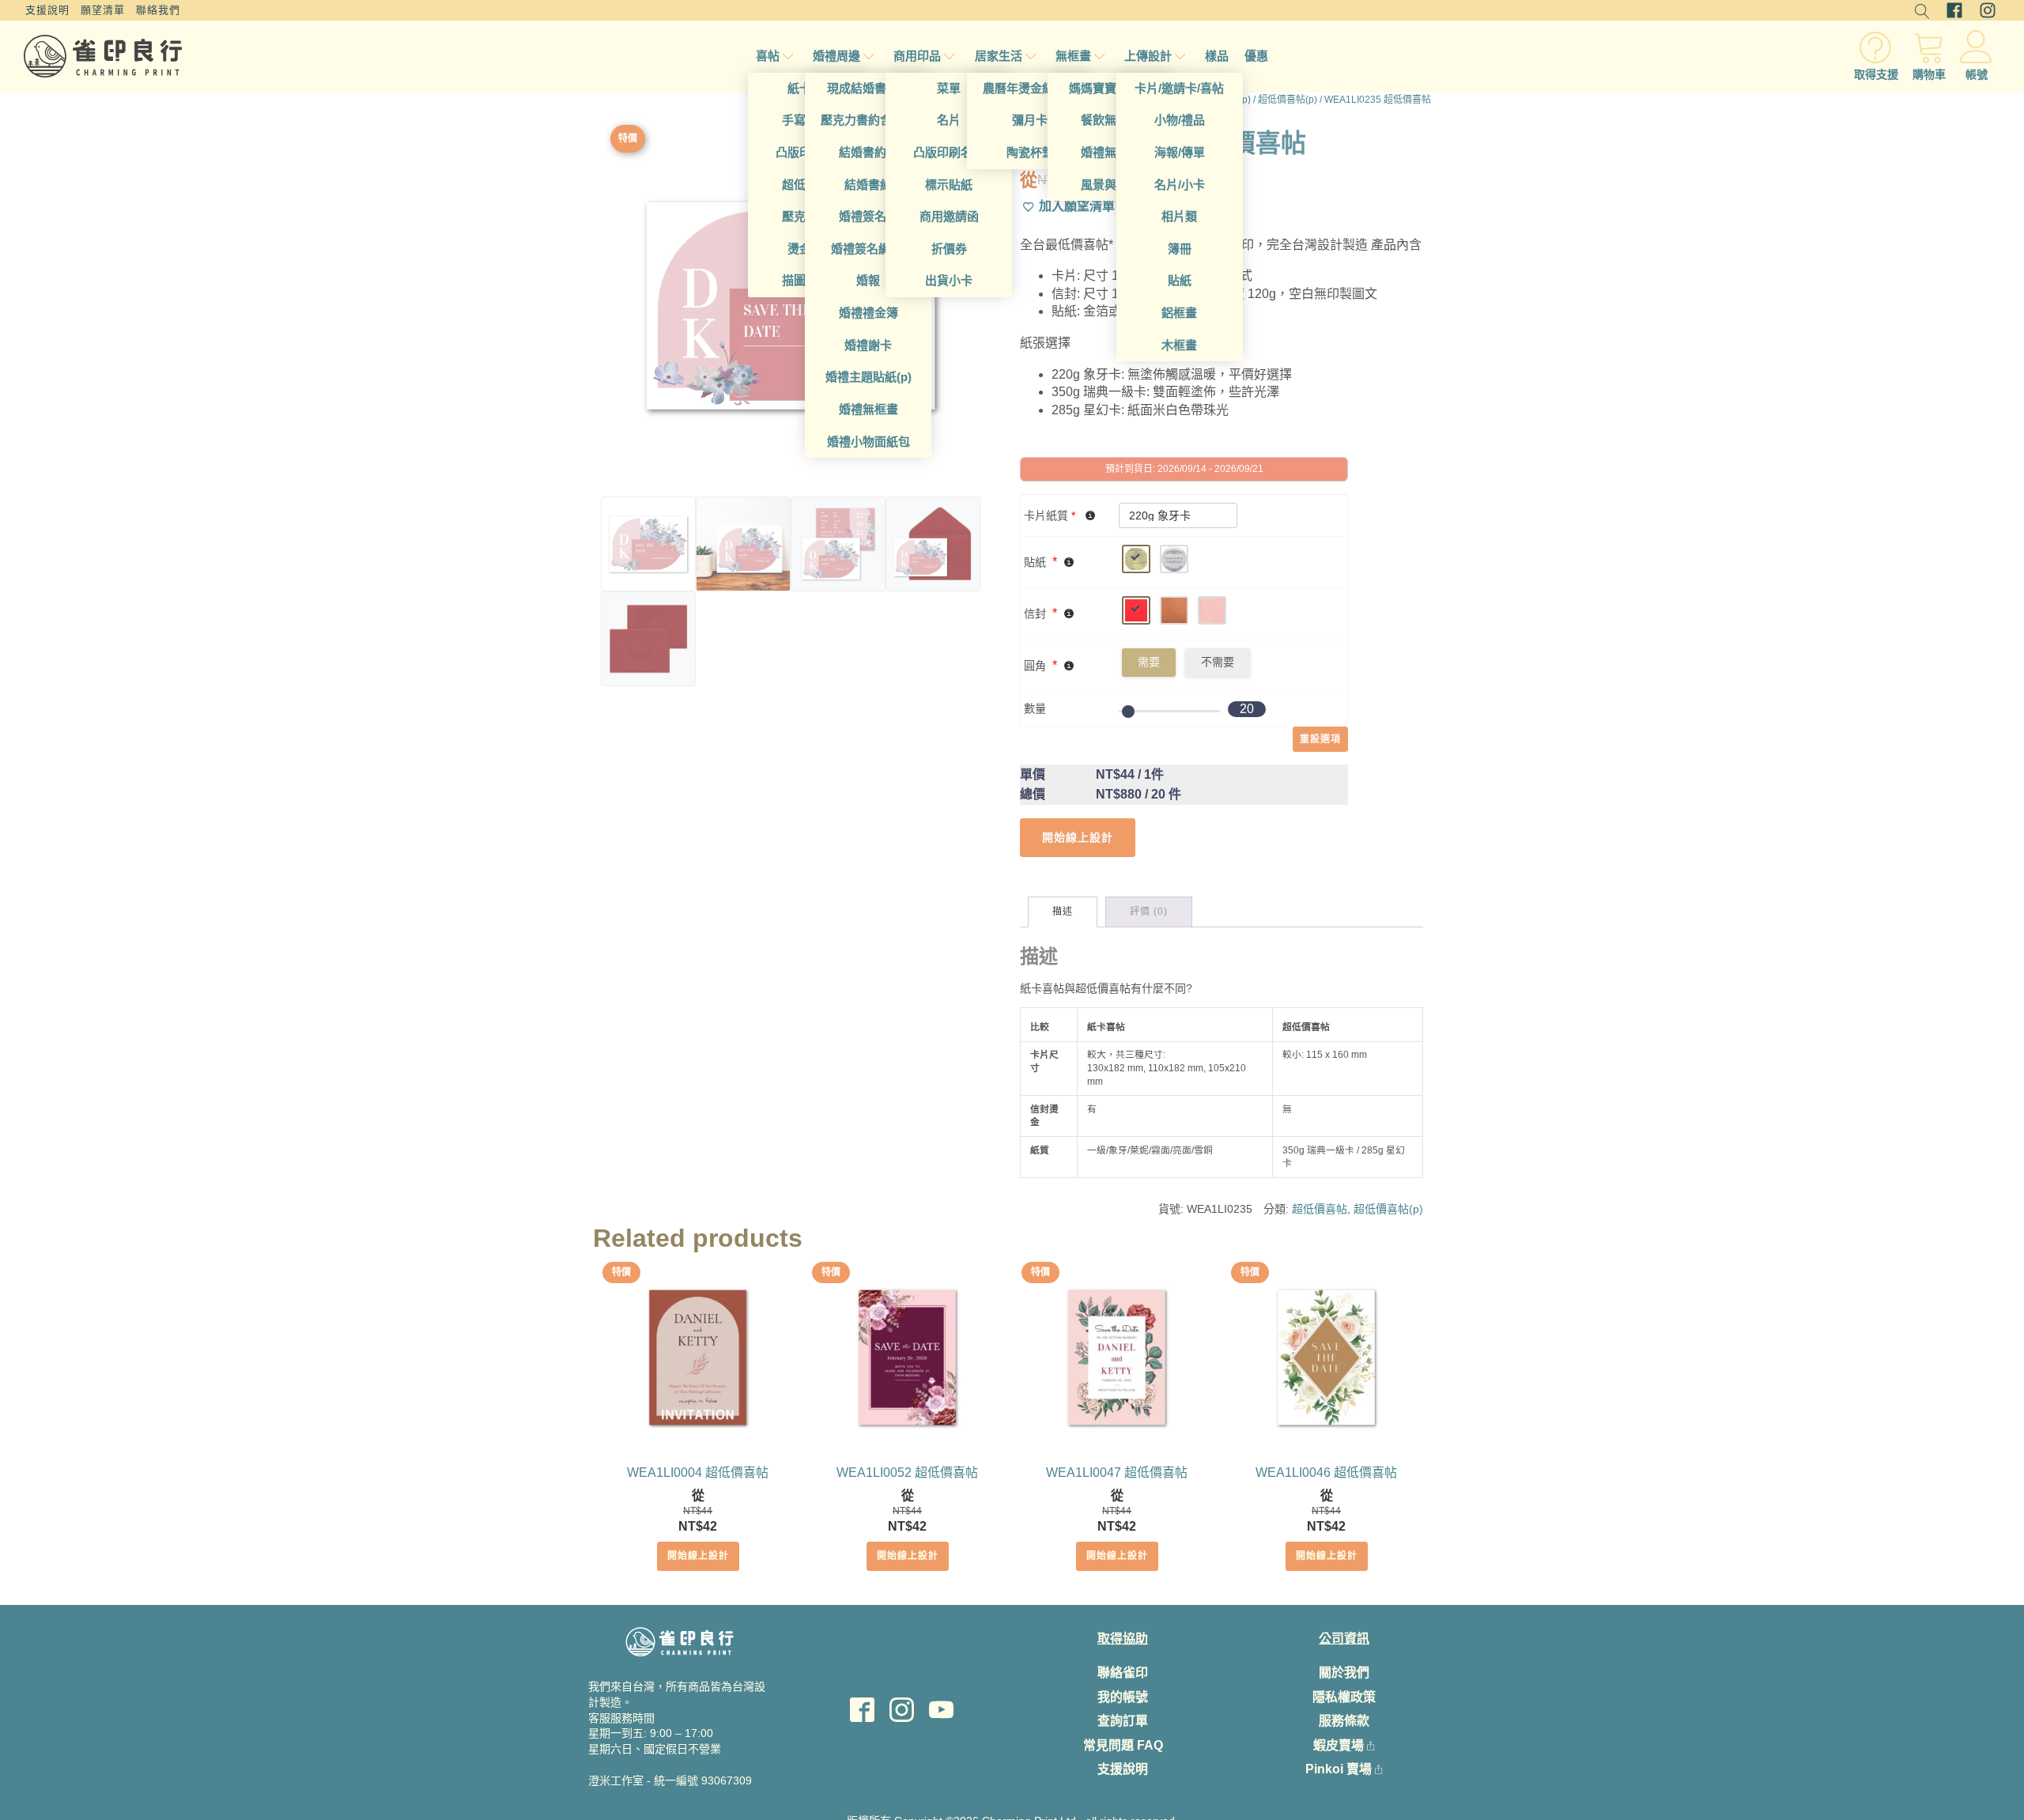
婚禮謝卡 (868, 345)
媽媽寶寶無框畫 (1110, 88)
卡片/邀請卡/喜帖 (1179, 88)
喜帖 (768, 56)
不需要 (1218, 662)
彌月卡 (1030, 120)
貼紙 (1180, 280)
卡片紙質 (1050, 515)
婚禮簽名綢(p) (868, 249)
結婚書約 (868, 185)
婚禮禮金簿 (869, 313)
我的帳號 (1123, 1697)
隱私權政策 (1344, 1697)
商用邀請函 (949, 216)
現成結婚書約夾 (869, 88)
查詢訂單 (1123, 1721)
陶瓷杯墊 (1030, 152)
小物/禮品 (1180, 120)
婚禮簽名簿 (869, 216)
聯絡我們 (158, 10)
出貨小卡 (949, 280)
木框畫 (1179, 345)
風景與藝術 (1110, 185)
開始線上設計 (698, 1556)
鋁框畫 (1179, 313)
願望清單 (103, 10)
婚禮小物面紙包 (869, 442)
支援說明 (47, 10)
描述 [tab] (1063, 912)
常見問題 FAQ (1123, 1745)
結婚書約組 (869, 152)
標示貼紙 (949, 185)
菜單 (949, 88)
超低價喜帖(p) (1288, 100)
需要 (1149, 662)
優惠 (1256, 56)
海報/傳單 (1180, 152)
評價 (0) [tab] (1149, 912)
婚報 (868, 280)
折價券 (949, 249)
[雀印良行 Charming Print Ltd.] (103, 56)
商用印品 (917, 56)
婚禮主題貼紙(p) (869, 377)
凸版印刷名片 (949, 152)
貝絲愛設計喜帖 (680, 1806)
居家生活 (999, 56)
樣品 (1217, 56)
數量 (1035, 708)
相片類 (1179, 216)
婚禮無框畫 (869, 409)
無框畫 (1073, 56)
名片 (949, 120)
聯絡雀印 (1123, 1673)
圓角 (1035, 666)
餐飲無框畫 (1110, 120)
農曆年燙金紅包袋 (1030, 88)
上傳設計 (1148, 56)
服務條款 (1344, 1721)
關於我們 (1344, 1673)
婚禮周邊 (836, 56)
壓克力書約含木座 (868, 120)
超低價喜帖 (1320, 1209)
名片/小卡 (1180, 185)
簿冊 (1180, 249)
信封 (1035, 614)
